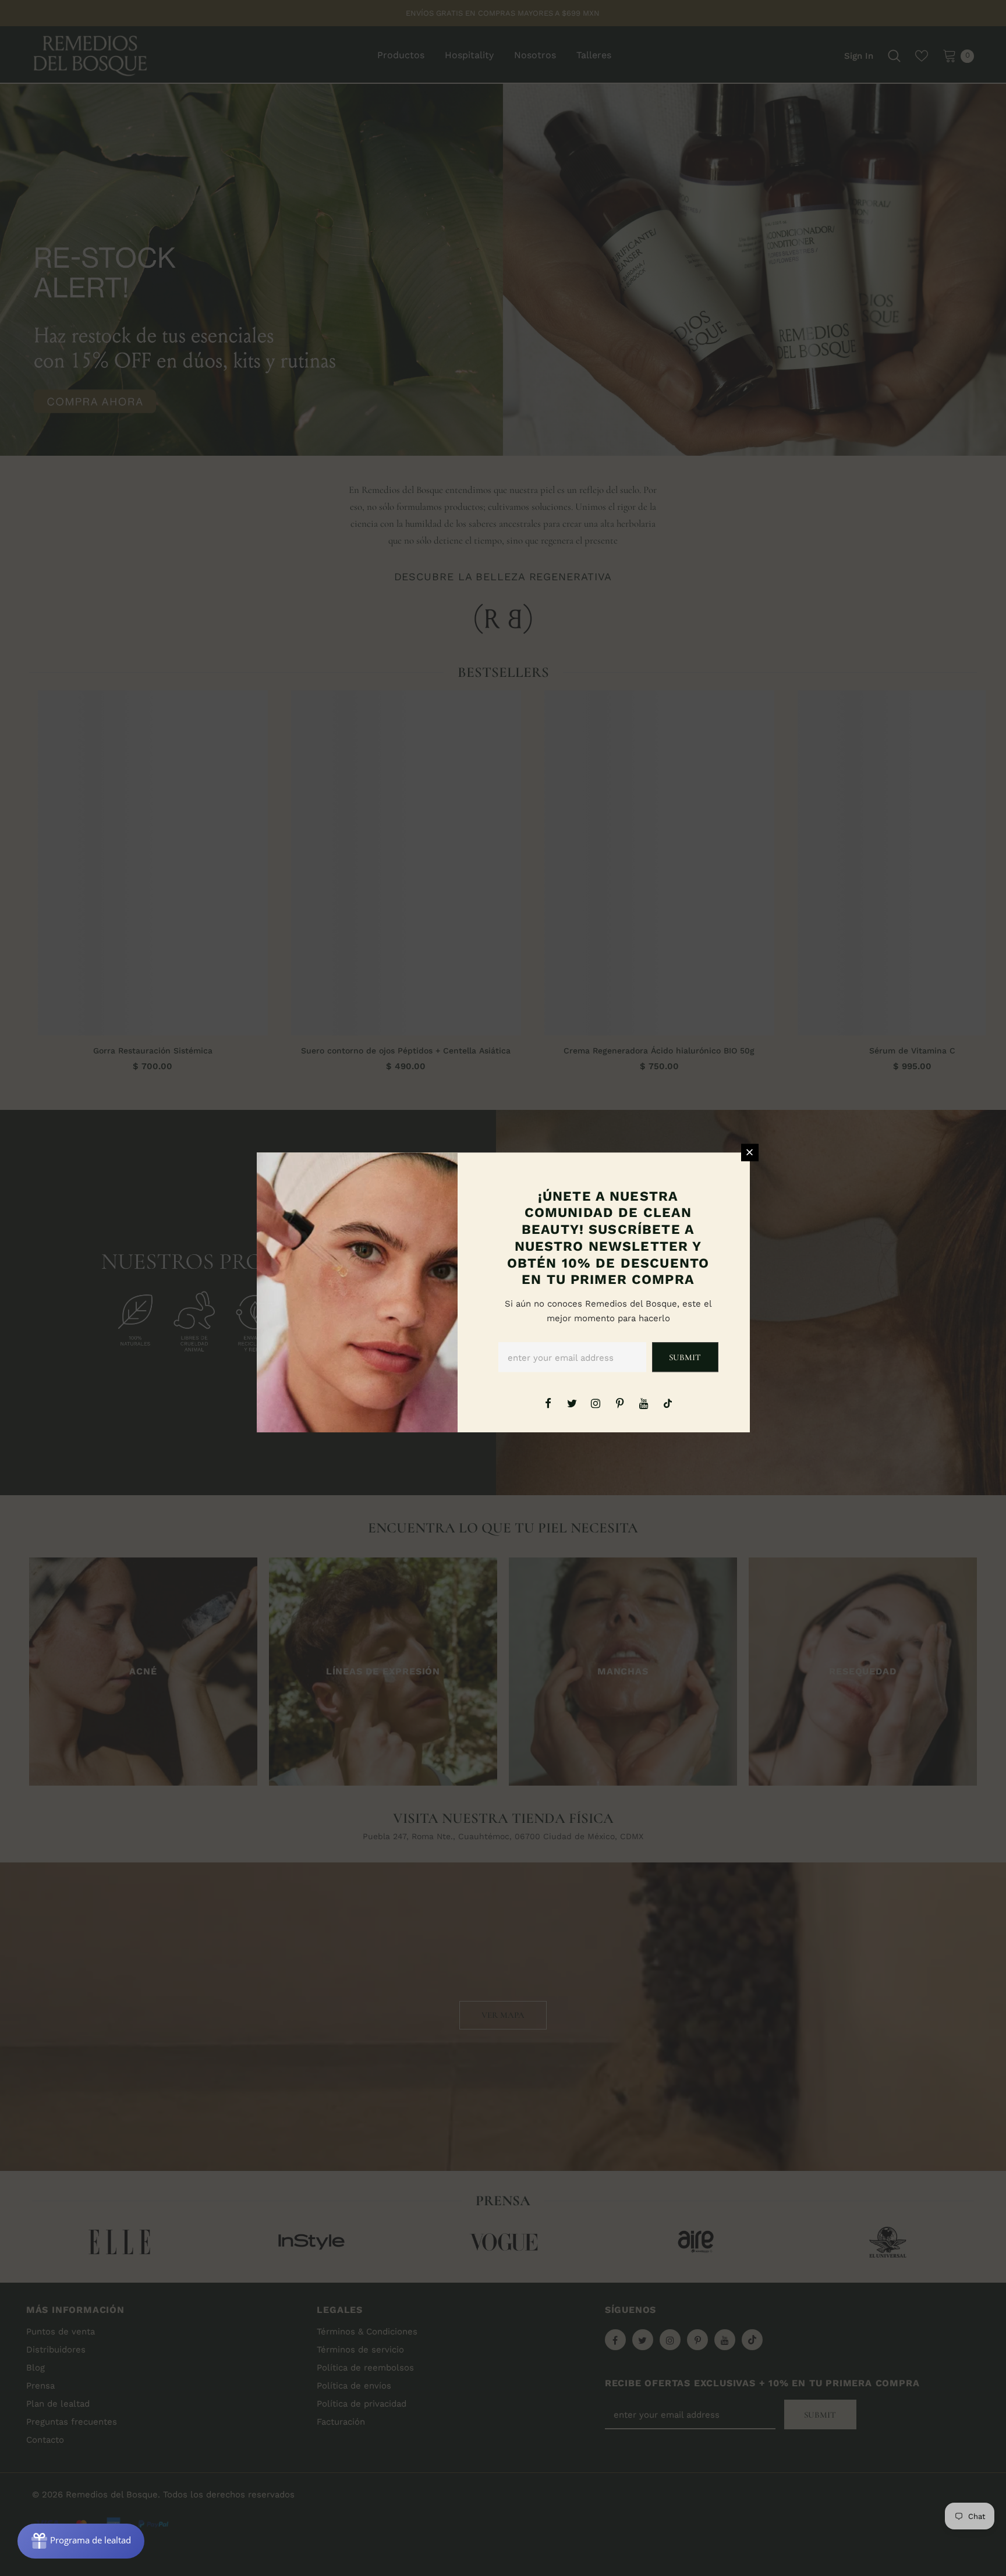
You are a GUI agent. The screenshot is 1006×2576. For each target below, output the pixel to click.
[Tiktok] (668, 1403)
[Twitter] (572, 1403)
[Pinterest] (620, 1403)
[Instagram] (596, 1403)
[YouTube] (644, 1403)
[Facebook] (548, 1403)
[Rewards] (81, 2541)
